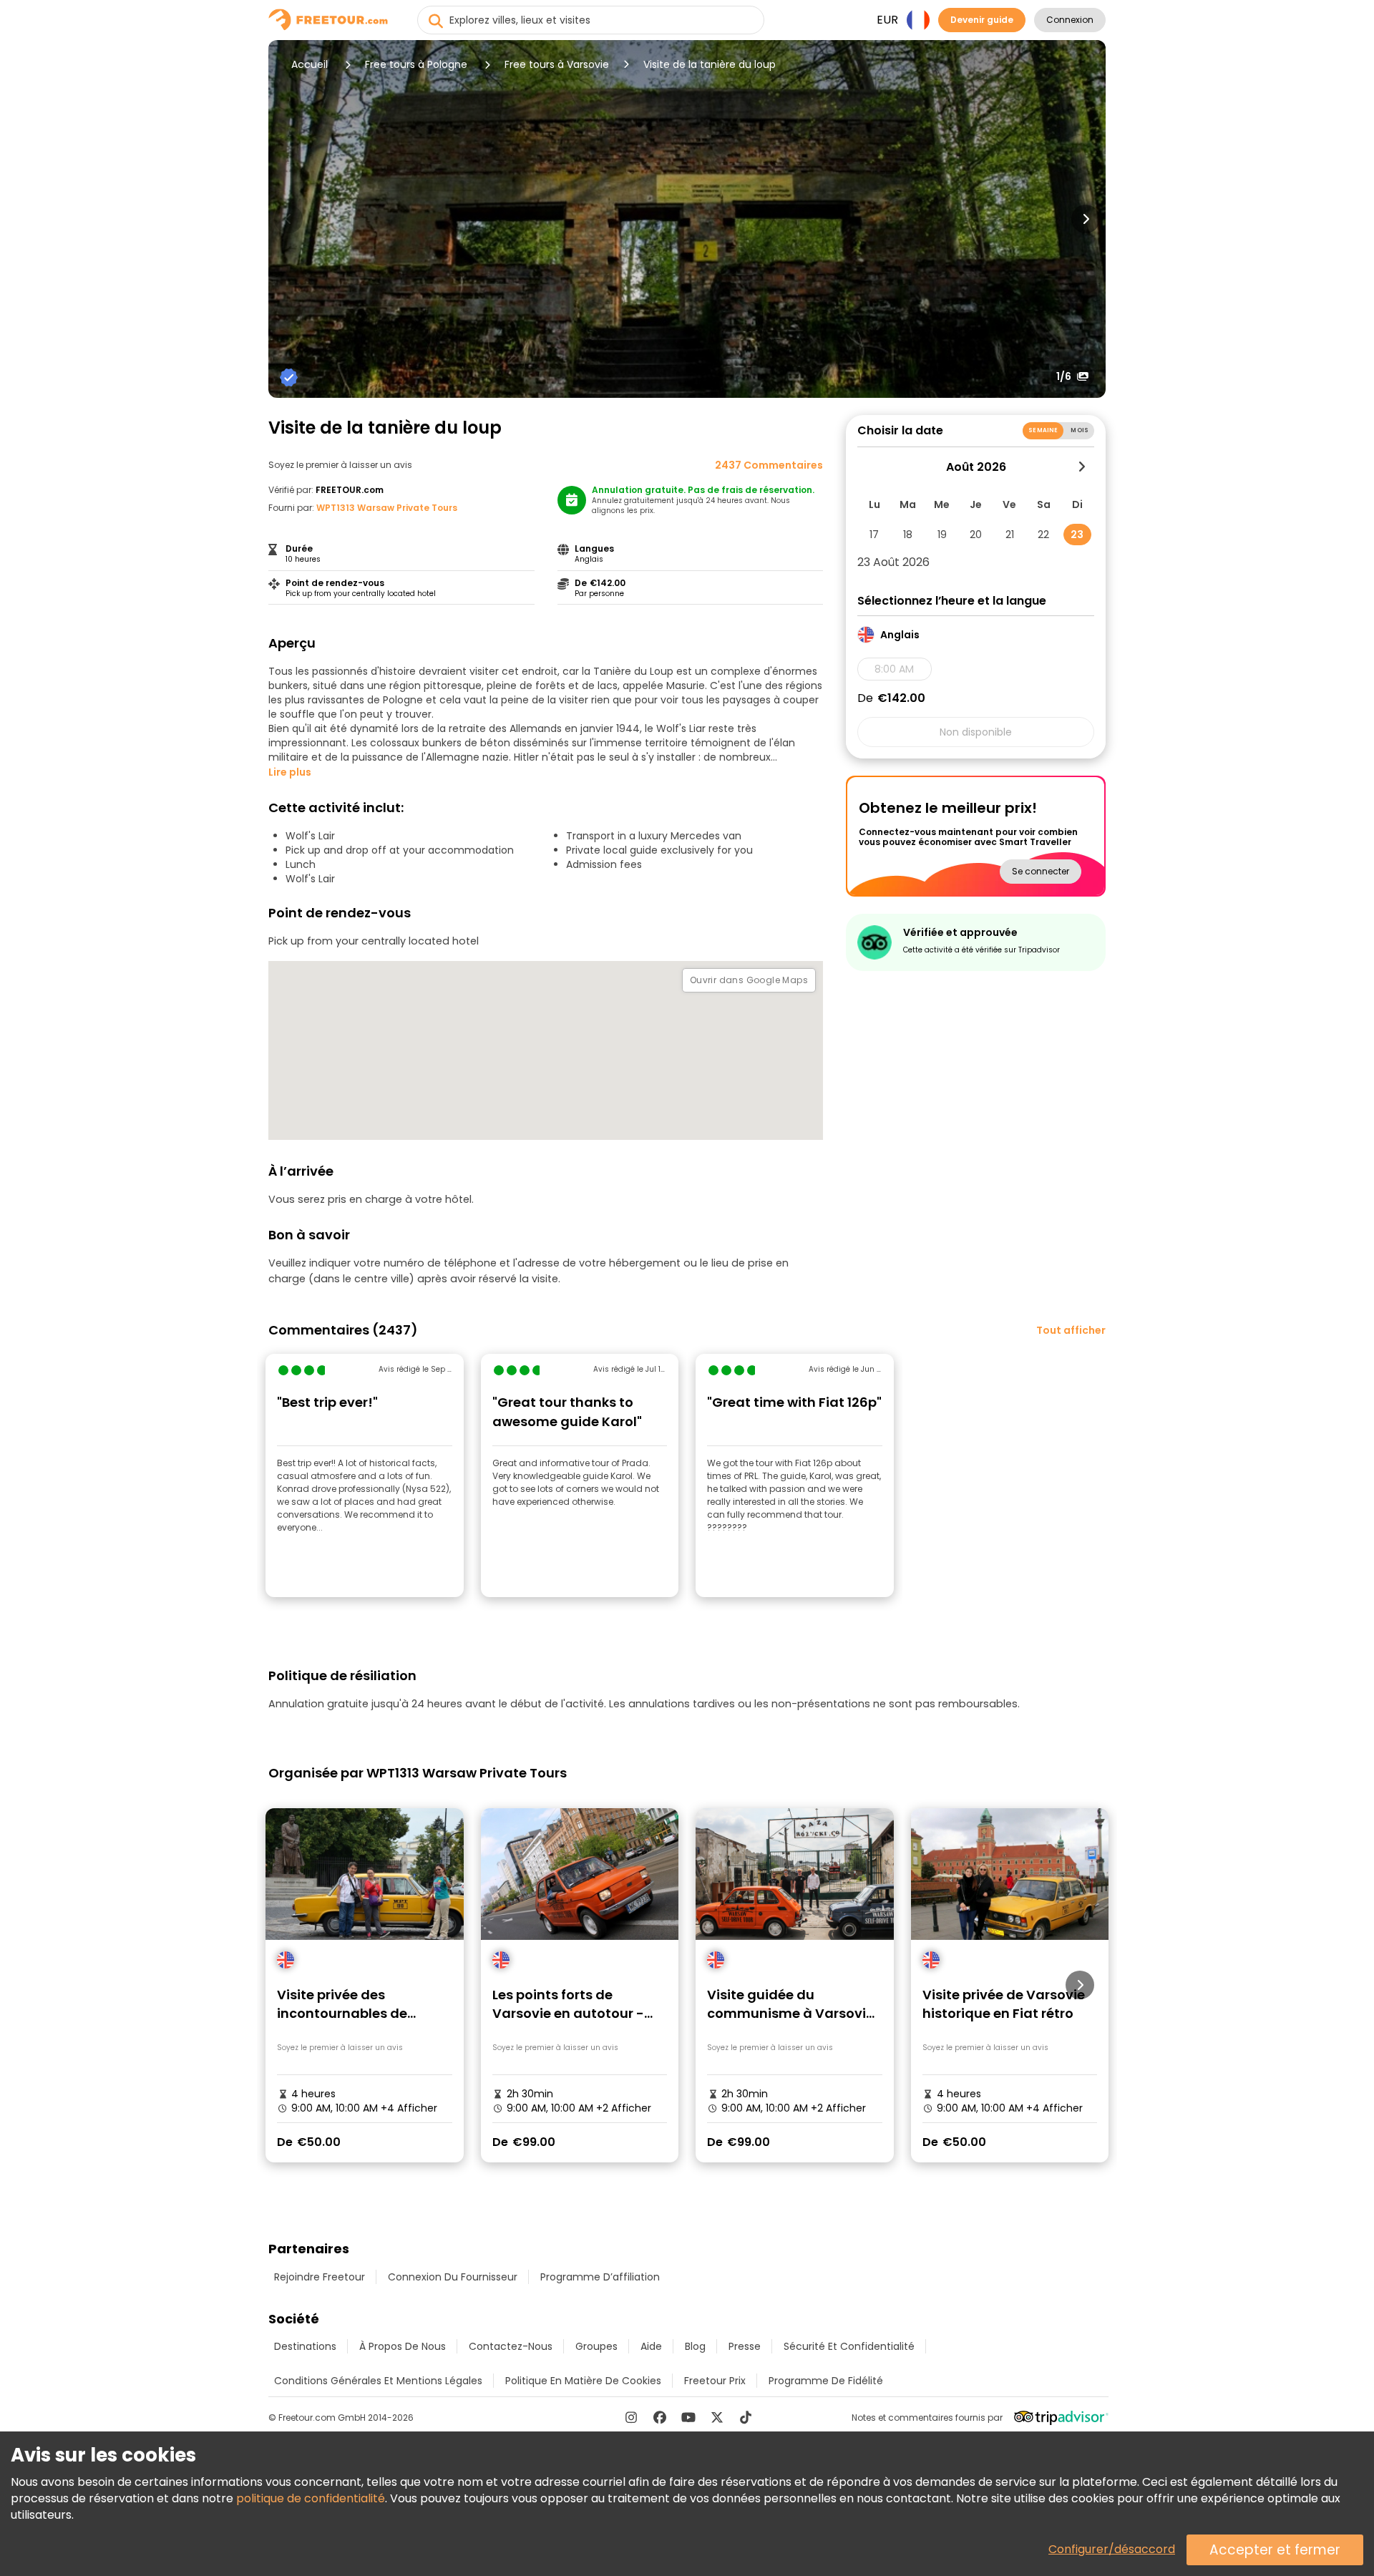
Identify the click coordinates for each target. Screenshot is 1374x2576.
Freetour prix (715, 2381)
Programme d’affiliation (600, 2277)
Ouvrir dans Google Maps (749, 980)
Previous (288, 219)
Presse (745, 2346)
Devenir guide (982, 20)
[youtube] (688, 2417)
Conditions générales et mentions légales (378, 2381)
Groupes (596, 2346)
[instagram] (631, 2417)
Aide (651, 2346)
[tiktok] (746, 2417)
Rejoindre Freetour (320, 2277)
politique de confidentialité (311, 2498)
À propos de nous (403, 2346)
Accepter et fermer (1275, 2550)
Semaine (1043, 430)
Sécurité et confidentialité (849, 2346)
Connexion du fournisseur (453, 2277)
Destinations (305, 2346)
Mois (1080, 430)
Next (1086, 219)
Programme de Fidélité (826, 2381)
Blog (695, 2346)
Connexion (1070, 20)
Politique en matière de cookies (583, 2381)
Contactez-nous (511, 2346)
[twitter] (717, 2417)
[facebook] (660, 2417)
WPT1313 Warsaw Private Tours (387, 508)
